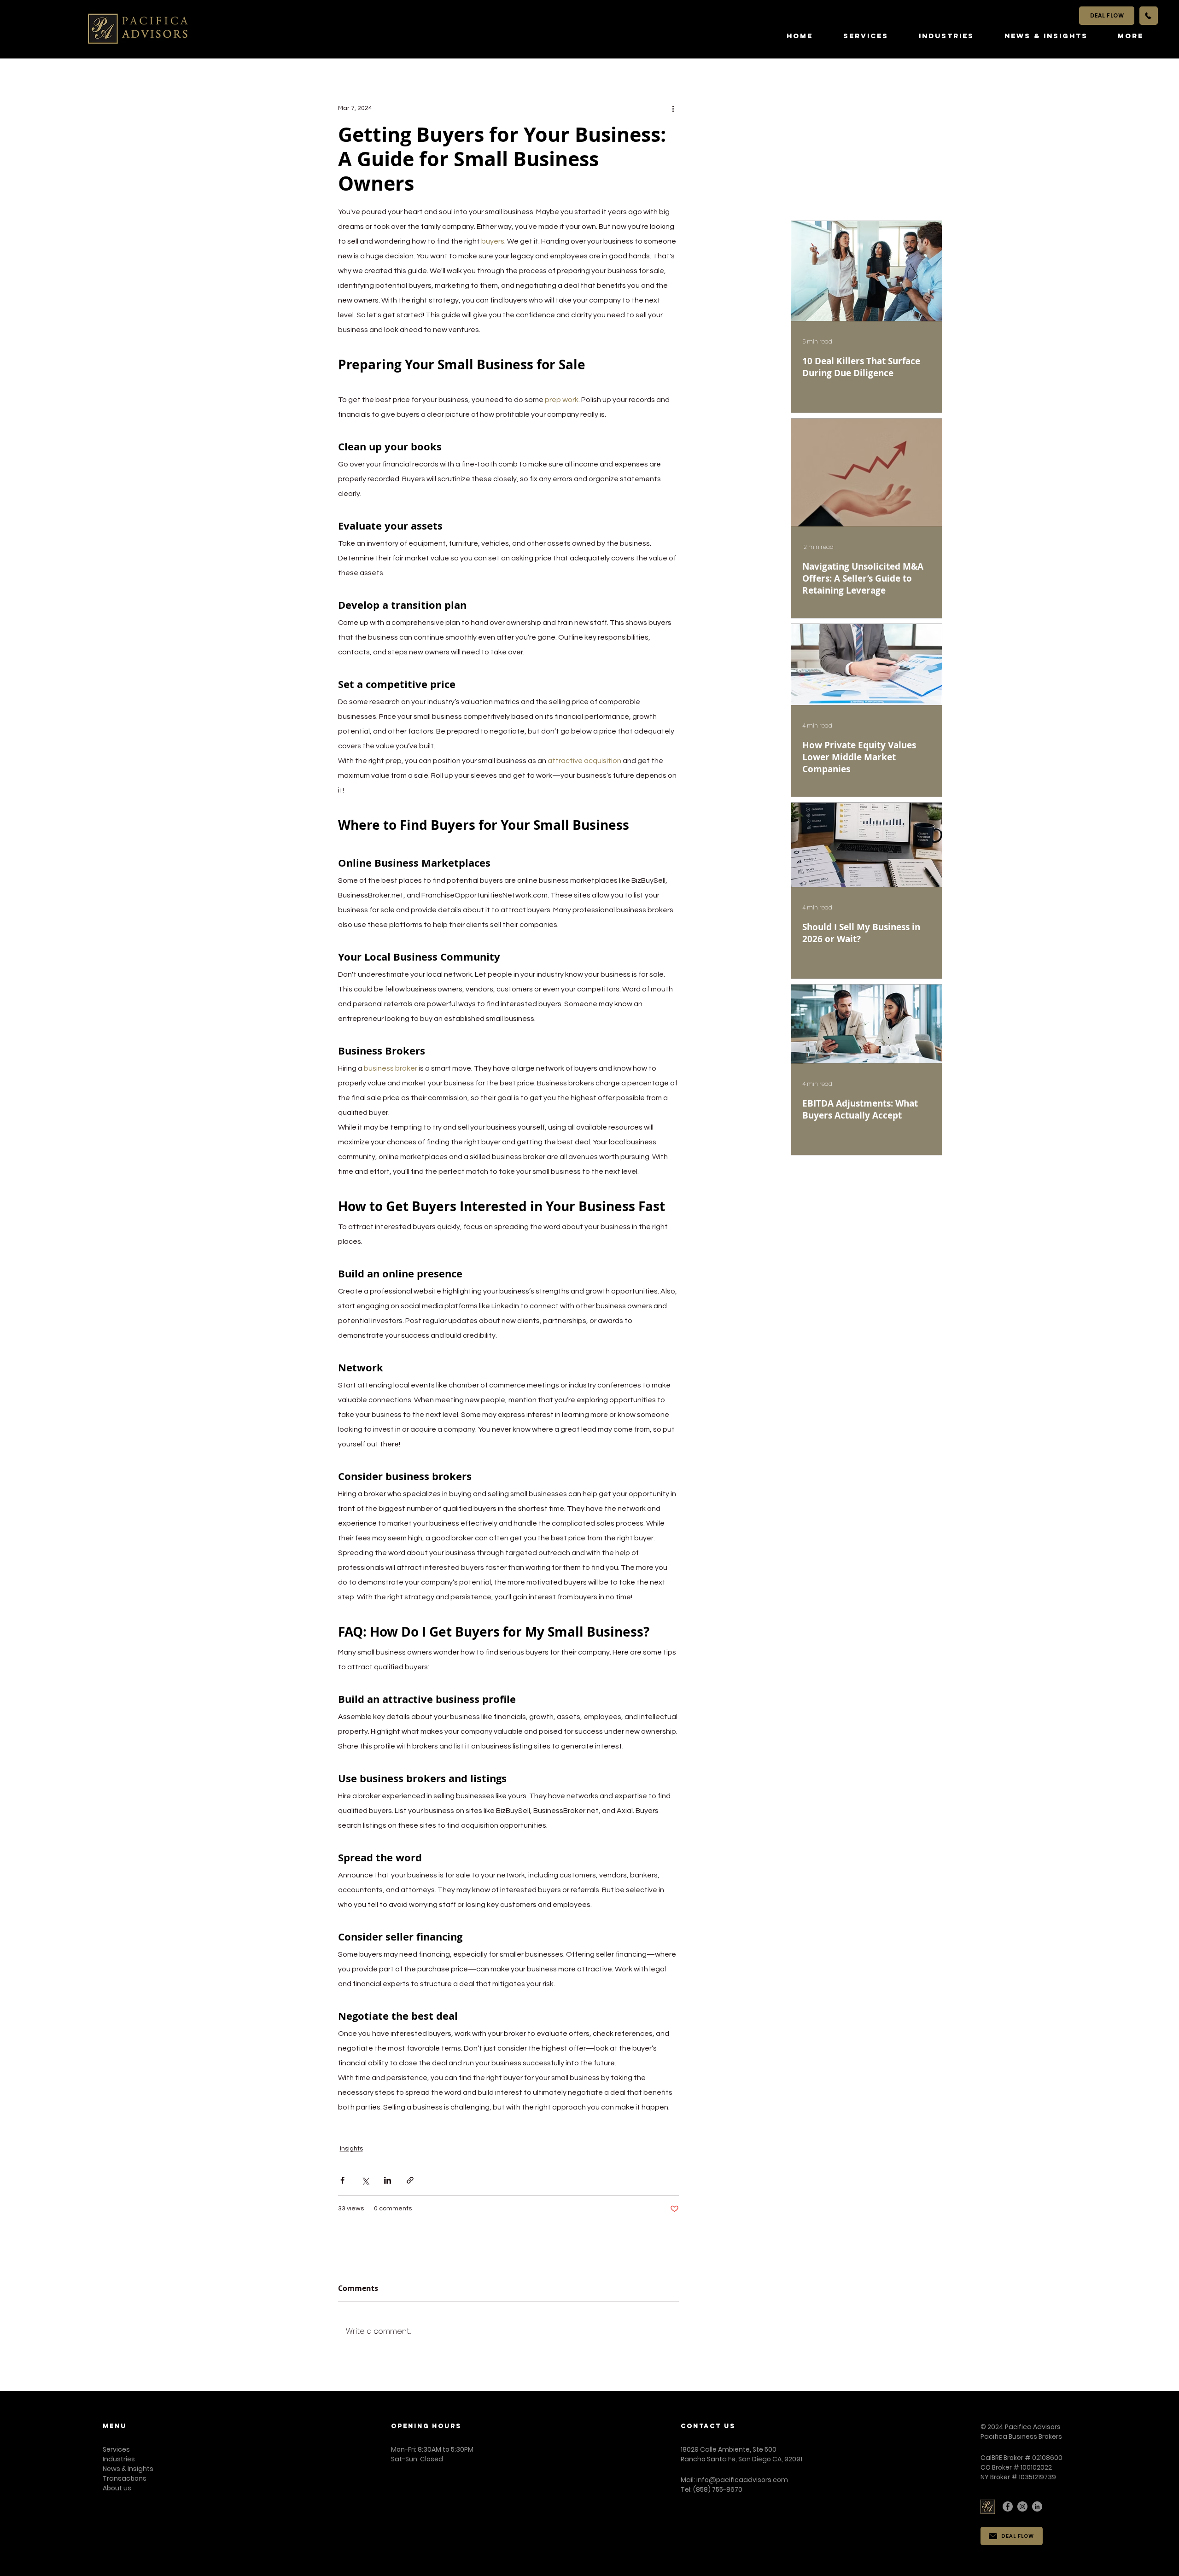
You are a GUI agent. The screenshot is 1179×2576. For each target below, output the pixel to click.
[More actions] (673, 108)
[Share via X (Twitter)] (365, 2180)
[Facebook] (1008, 2506)
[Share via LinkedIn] (388, 2180)
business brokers (414, 2128)
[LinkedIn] (1037, 2506)
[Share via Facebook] (342, 2180)
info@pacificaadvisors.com (742, 2480)
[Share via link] (410, 2180)
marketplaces (546, 2128)
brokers (460, 2128)
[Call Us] (1149, 16)
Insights (351, 2149)
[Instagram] (1022, 2506)
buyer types (498, 2128)
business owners (603, 2128)
